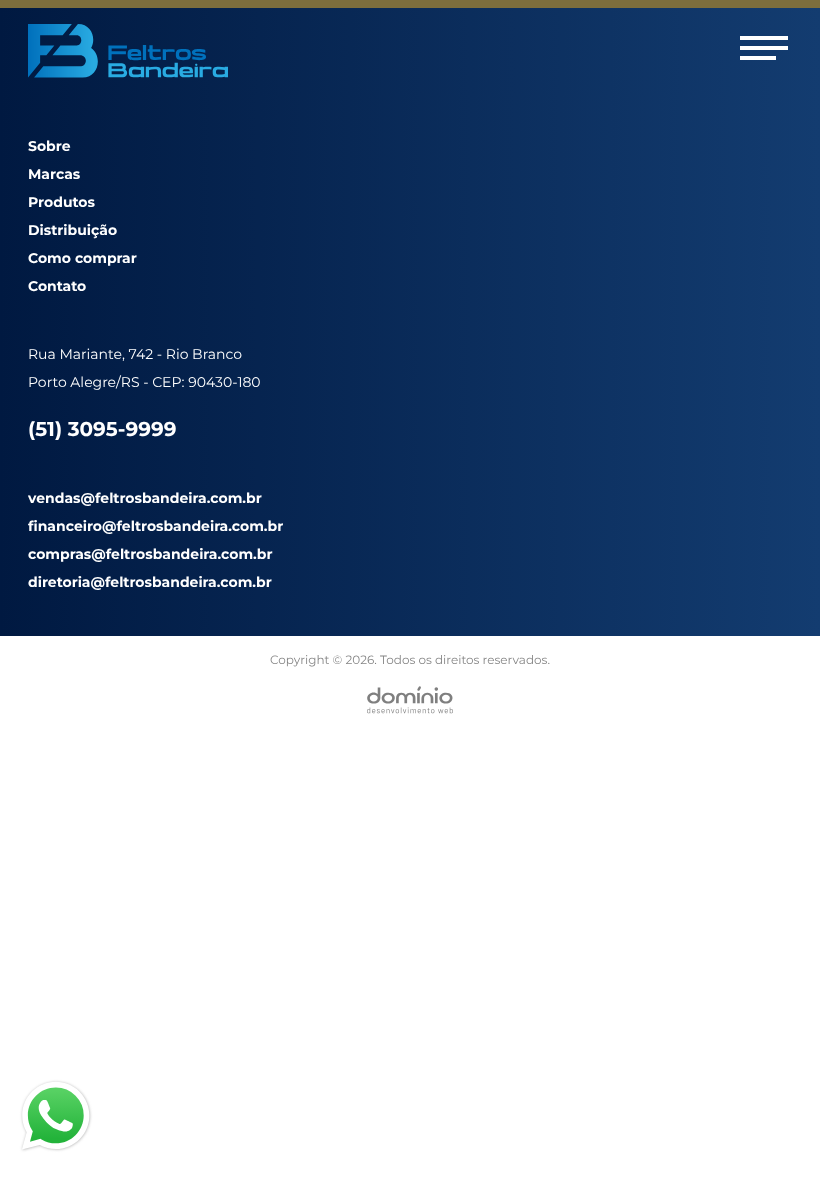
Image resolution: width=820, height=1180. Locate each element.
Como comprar (82, 258)
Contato (57, 286)
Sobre (49, 146)
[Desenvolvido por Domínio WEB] (410, 700)
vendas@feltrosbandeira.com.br (145, 498)
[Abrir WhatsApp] (770, 1129)
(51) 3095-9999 (102, 430)
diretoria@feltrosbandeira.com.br (150, 582)
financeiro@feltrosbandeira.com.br (155, 526)
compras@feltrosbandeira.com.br (150, 554)
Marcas (54, 174)
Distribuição (72, 230)
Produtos (61, 202)
